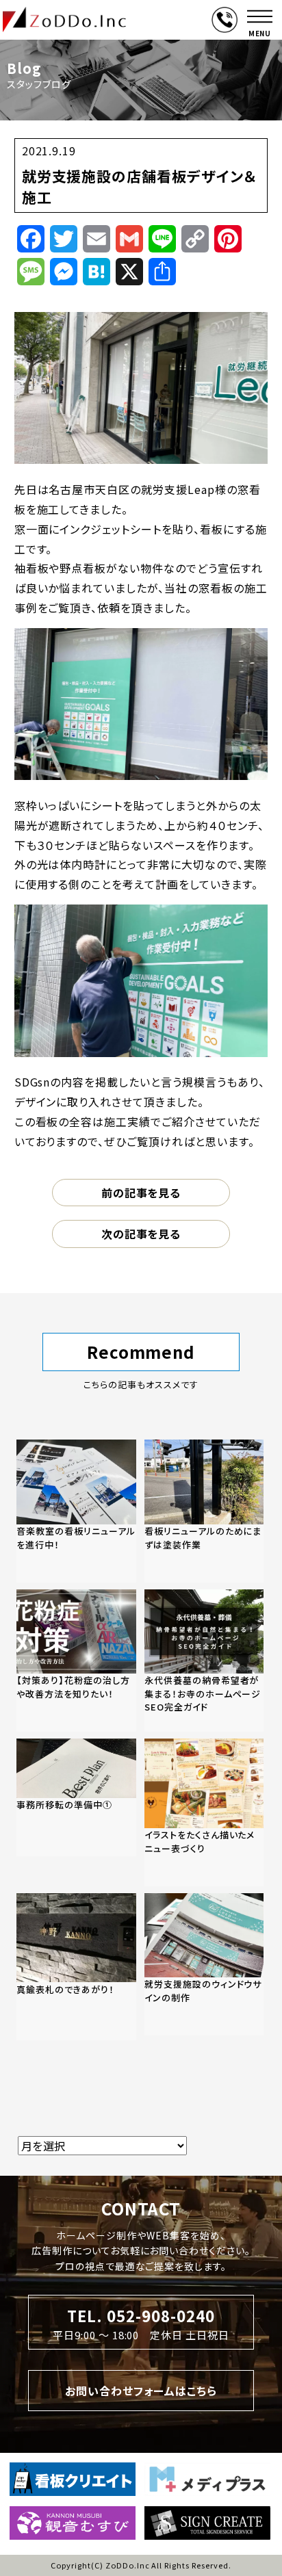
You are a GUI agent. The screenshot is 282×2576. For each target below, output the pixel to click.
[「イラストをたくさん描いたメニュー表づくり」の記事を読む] (204, 1812)
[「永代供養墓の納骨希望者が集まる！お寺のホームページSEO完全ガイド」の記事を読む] (204, 1661)
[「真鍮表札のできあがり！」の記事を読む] (76, 1967)
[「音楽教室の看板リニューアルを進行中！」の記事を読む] (76, 1511)
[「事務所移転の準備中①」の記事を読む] (76, 1797)
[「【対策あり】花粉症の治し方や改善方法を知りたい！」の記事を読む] (76, 1661)
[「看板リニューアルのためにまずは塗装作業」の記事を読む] (204, 1511)
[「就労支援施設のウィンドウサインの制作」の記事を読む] (204, 1964)
